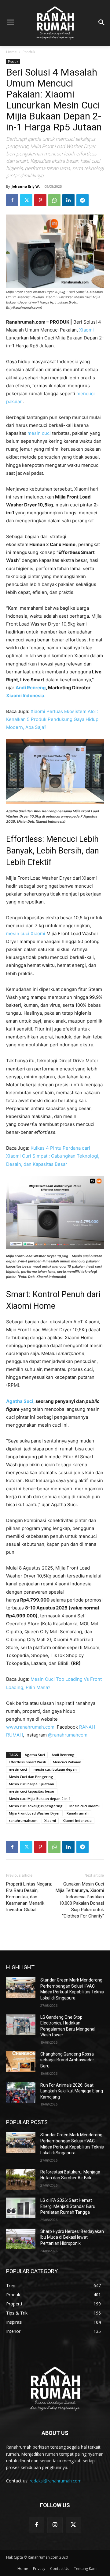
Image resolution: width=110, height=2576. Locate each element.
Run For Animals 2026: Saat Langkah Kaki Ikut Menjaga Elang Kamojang (72, 2091)
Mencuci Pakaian (67, 1762)
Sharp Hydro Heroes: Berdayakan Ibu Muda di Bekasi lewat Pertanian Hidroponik (72, 2237)
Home (11, 52)
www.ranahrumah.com (30, 1727)
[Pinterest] (40, 200)
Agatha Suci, (20, 1401)
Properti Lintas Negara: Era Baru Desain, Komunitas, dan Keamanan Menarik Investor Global (29, 1897)
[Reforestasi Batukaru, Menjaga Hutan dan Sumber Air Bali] (21, 2179)
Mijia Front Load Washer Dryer (34, 1813)
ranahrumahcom (23, 1820)
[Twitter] (26, 200)
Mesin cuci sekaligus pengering (36, 1806)
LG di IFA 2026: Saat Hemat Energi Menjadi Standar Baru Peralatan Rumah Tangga (68, 2206)
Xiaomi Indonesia (25, 695)
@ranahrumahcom (68, 1735)
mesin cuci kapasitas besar (32, 1791)
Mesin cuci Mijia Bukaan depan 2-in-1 (40, 1799)
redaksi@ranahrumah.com (56, 2481)
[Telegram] (82, 200)
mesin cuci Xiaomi (26, 933)
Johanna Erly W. (26, 186)
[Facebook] (12, 200)
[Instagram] (55, 2525)
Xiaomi (86, 330)
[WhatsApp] (54, 200)
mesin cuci (39, 433)
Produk (29, 52)
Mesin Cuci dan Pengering (31, 1777)
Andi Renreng (31, 688)
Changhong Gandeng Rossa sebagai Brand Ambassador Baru (67, 2060)
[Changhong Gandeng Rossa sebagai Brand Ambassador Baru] (21, 2062)
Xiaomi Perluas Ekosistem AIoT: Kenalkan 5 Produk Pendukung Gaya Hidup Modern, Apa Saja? (52, 719)
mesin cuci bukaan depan (55, 1769)
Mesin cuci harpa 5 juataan (31, 1784)
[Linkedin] (68, 200)
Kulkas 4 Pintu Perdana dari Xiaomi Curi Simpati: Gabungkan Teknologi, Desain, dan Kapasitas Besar (53, 1156)
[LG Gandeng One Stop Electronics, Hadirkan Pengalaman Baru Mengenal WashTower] (21, 2025)
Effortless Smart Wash (28, 1762)
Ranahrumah (78, 1813)
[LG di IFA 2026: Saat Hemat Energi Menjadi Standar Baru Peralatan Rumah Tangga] (21, 2208)
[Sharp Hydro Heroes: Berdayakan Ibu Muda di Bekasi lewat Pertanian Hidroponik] (21, 2239)
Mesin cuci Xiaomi (84, 1806)
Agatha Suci (35, 1755)
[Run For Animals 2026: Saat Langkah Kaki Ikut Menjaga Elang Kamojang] (21, 2093)
